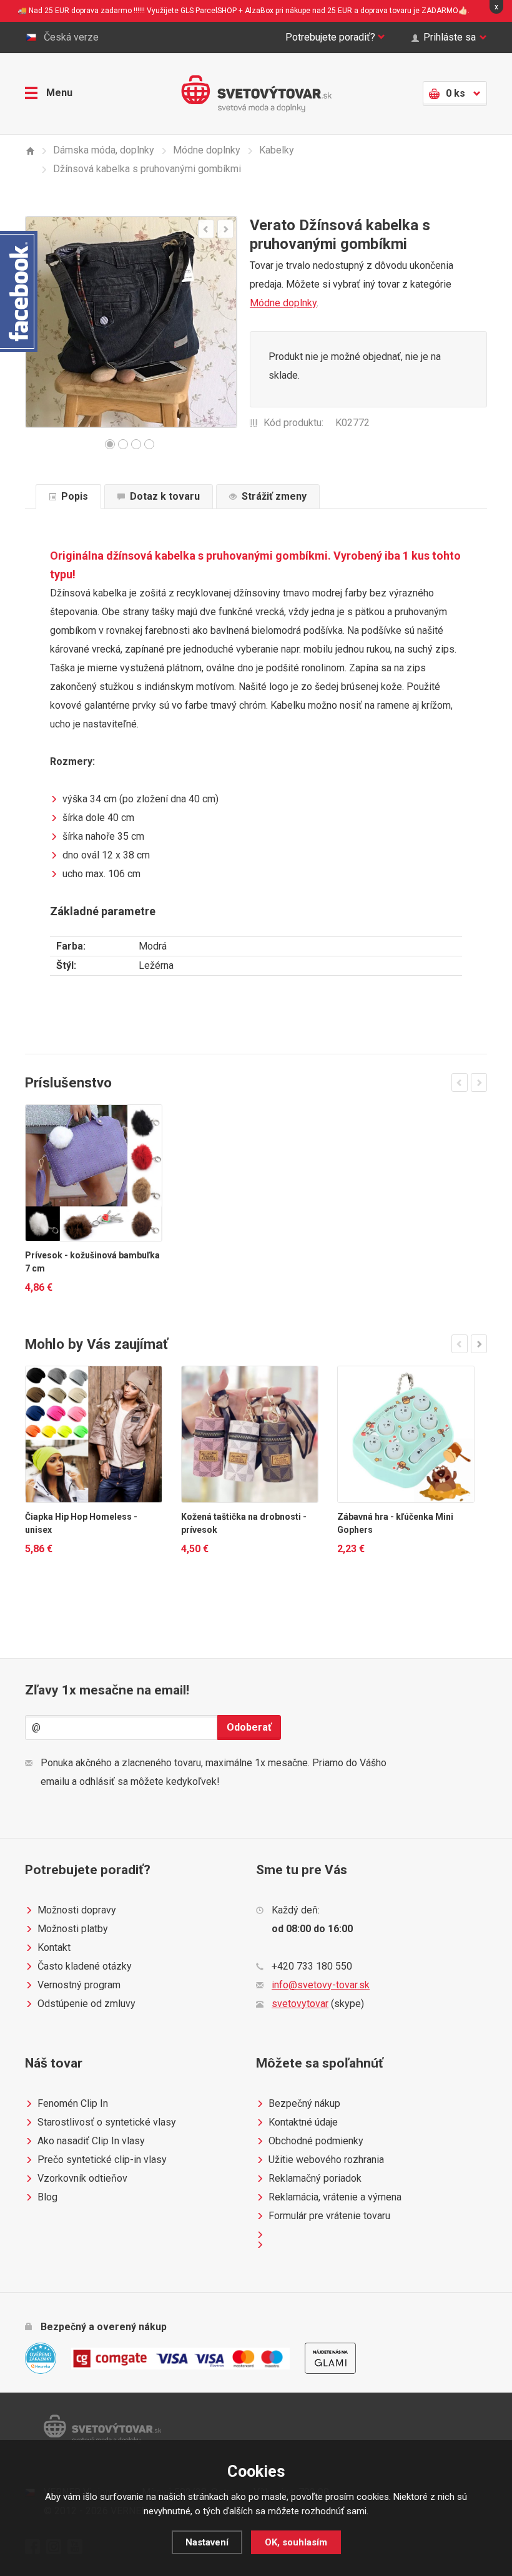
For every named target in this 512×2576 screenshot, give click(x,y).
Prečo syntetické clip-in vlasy (102, 2160)
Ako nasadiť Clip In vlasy (91, 2141)
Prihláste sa (450, 37)
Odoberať (249, 1727)
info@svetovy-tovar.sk (321, 1985)
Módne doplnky (283, 303)
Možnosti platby (73, 1929)
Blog (47, 2197)
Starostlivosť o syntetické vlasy (107, 2122)
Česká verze (71, 37)
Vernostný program (79, 1985)
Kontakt (54, 1947)
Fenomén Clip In (73, 2103)
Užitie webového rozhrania (326, 2160)
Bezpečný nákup (304, 2103)
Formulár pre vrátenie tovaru (329, 2216)
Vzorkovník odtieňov (82, 2178)
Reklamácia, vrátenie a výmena (335, 2197)
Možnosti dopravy (77, 1910)
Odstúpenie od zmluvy (86, 2004)
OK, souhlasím (296, 2542)
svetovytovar (300, 2004)
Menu (59, 93)
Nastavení (207, 2542)
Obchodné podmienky (316, 2141)
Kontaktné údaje (303, 2122)
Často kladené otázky (85, 1966)
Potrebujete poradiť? (330, 37)
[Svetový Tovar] (30, 151)
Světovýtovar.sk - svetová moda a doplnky (256, 94)
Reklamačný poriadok (315, 2178)
